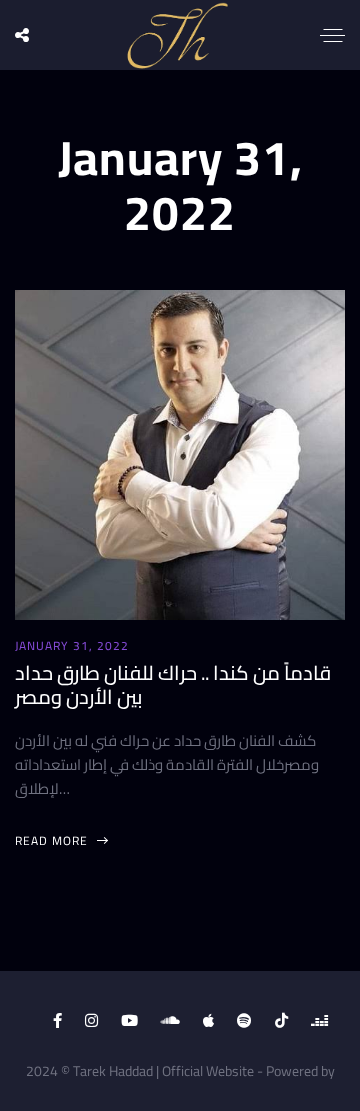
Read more (53, 840)
